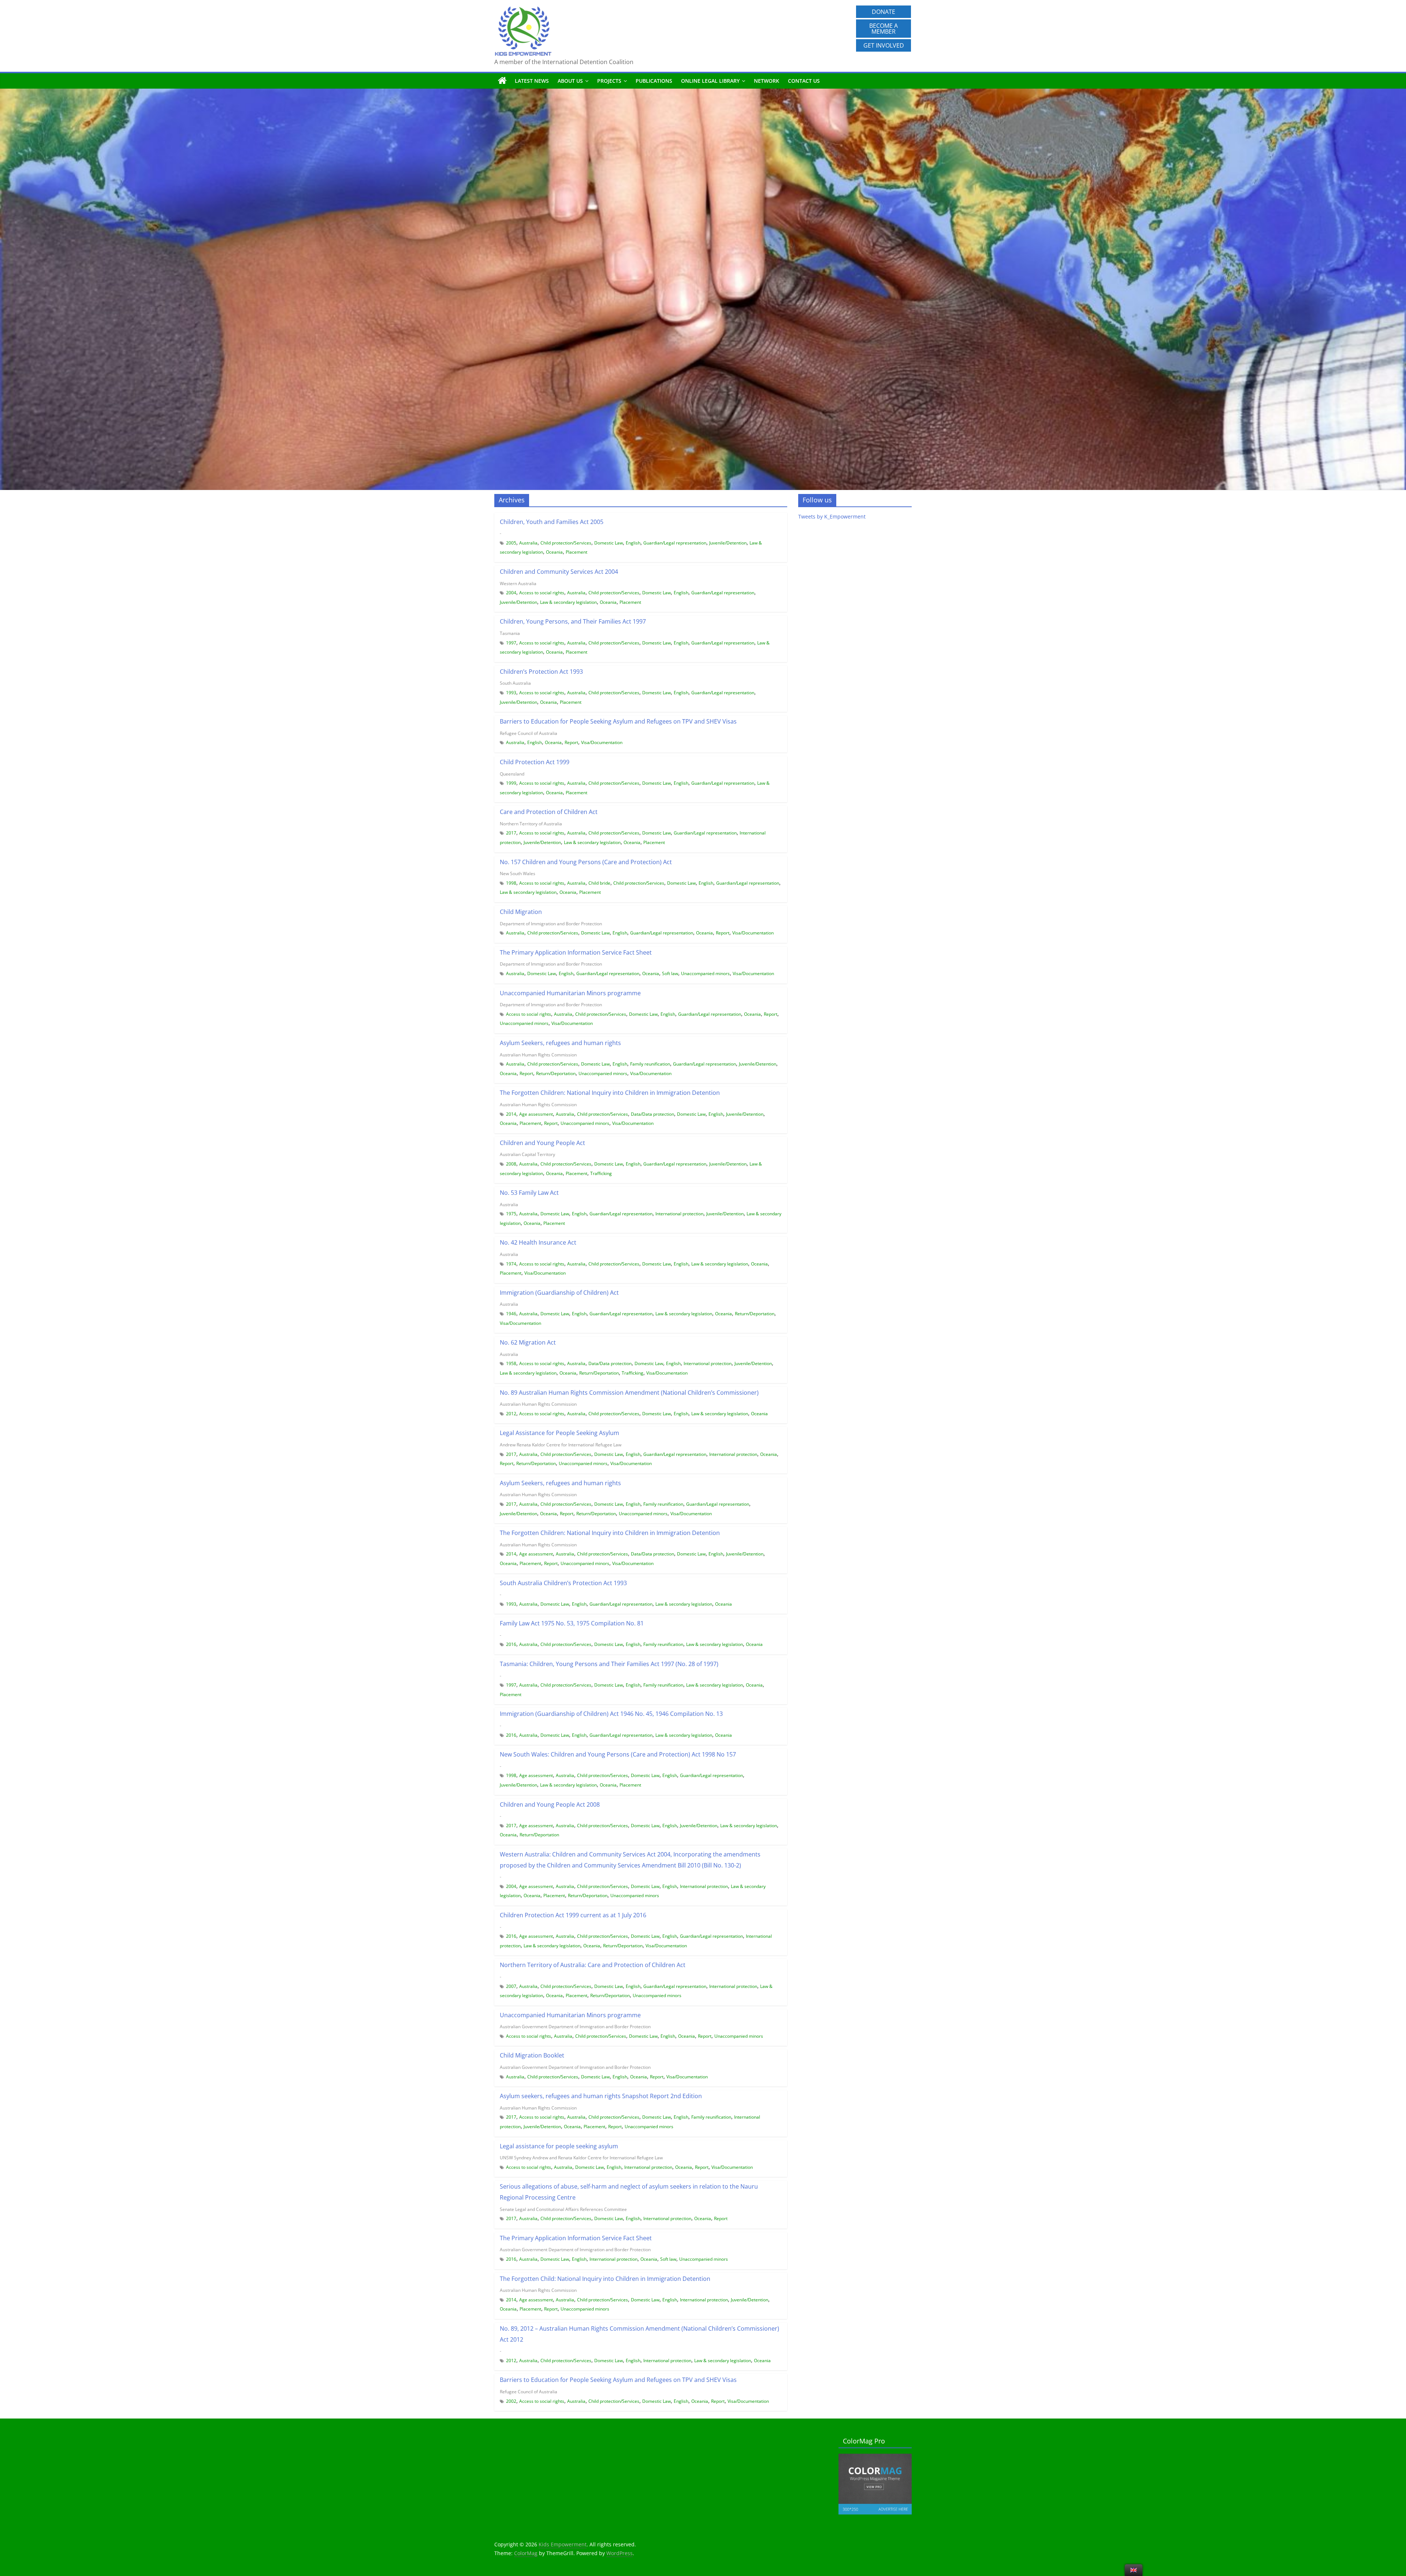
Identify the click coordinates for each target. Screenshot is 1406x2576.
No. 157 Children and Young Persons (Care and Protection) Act (586, 862)
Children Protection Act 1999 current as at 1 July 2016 (573, 1915)
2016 (511, 1644)
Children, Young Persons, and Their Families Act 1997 (573, 621)
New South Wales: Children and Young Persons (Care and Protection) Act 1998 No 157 (618, 1754)
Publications (654, 81)
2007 (511, 1986)
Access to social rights (542, 593)
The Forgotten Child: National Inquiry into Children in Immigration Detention (605, 2279)
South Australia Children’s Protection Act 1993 (563, 1583)
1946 (511, 1314)
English (633, 543)
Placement (576, 552)
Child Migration (521, 912)
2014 (511, 1114)
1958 (511, 1363)
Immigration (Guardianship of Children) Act (559, 1293)
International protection (679, 1214)
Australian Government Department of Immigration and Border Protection (575, 2027)
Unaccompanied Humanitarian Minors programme (570, 993)
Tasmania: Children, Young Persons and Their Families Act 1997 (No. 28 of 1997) (609, 1664)
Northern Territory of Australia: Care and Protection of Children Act (593, 1965)
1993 (511, 693)
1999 (511, 783)
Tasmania (510, 633)
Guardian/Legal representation (675, 543)
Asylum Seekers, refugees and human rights (560, 1043)
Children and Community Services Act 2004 (559, 572)
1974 (511, 1264)
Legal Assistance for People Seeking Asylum (559, 1433)
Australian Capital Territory (527, 1154)
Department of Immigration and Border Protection (551, 924)
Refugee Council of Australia (529, 733)
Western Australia (518, 583)
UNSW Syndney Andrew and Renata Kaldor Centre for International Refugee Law (581, 2158)
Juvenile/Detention (728, 543)
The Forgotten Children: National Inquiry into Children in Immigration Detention (610, 1093)
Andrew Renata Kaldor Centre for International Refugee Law (561, 1445)
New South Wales (518, 873)
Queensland (512, 774)
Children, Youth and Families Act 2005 (552, 522)
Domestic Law (609, 543)
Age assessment (536, 1114)
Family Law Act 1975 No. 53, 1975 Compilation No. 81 (572, 1623)
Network (767, 81)
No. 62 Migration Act (528, 1342)
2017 (511, 833)
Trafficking (601, 1173)
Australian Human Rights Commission (538, 1055)
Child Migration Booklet (532, 2055)
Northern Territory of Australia (531, 824)
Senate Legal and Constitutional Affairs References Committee (563, 2209)
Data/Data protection (652, 1114)
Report (571, 742)
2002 (511, 2401)
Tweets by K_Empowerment (832, 516)
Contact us (804, 81)
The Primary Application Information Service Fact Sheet (576, 952)
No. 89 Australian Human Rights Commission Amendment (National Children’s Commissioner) (629, 1393)
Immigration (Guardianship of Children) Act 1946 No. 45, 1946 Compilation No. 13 (611, 1714)
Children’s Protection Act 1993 (541, 672)
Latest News (532, 81)
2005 (511, 543)
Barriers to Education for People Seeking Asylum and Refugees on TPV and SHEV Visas (618, 721)
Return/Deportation (556, 1073)
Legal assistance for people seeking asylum (559, 2146)
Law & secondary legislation (568, 602)
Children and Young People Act (542, 1143)
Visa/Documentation (602, 742)
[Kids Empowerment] (502, 81)
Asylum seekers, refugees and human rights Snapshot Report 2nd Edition (601, 2096)
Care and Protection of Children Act (549, 812)
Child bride (599, 883)
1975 (511, 1214)
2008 (511, 1164)
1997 (511, 643)
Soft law (670, 973)
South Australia (515, 683)
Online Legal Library (710, 81)
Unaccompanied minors (705, 973)
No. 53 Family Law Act (529, 1193)
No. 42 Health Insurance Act (538, 1242)
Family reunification (650, 1064)
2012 (511, 1414)
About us (570, 81)
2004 (511, 593)
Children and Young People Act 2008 (550, 1804)
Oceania (554, 552)
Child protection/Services (566, 543)
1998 (511, 883)
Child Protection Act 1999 (535, 762)
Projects (609, 81)
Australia (528, 543)
